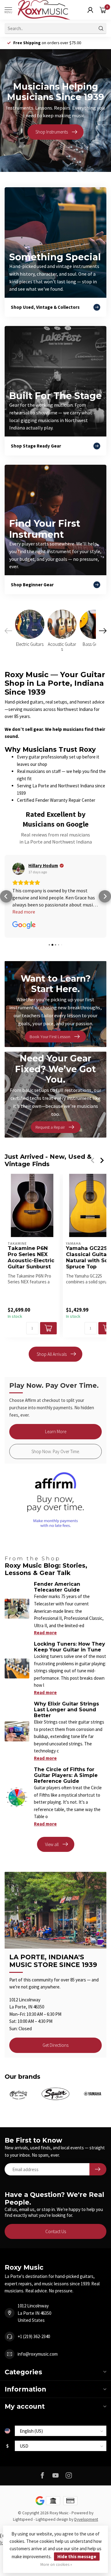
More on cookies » (56, 2564)
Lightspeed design (52, 2519)
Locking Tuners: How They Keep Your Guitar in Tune (70, 1647)
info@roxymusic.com (38, 2354)
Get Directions (55, 2045)
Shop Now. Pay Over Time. (56, 1451)
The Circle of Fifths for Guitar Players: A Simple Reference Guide (66, 1775)
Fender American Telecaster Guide (57, 1587)
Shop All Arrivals (52, 1354)
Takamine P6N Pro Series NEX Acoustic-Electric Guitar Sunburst (31, 1257)
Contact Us (56, 2231)
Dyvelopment (86, 2519)
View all (52, 1844)
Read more (45, 1633)
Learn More (56, 1432)
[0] (103, 10)
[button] (6, 896)
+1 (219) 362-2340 (34, 2336)
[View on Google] (18, 869)
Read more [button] (24, 912)
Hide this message (77, 2557)
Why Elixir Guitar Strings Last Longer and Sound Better (66, 1710)
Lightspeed (23, 2519)
